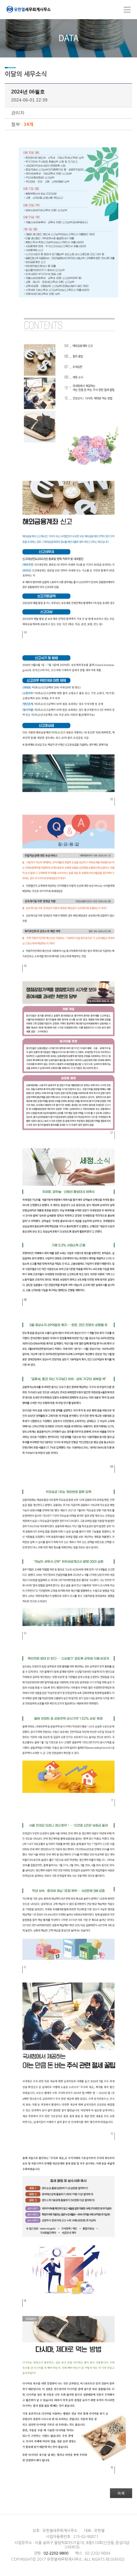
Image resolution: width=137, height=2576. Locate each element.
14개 (29, 124)
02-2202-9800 (56, 2553)
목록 (121, 2493)
